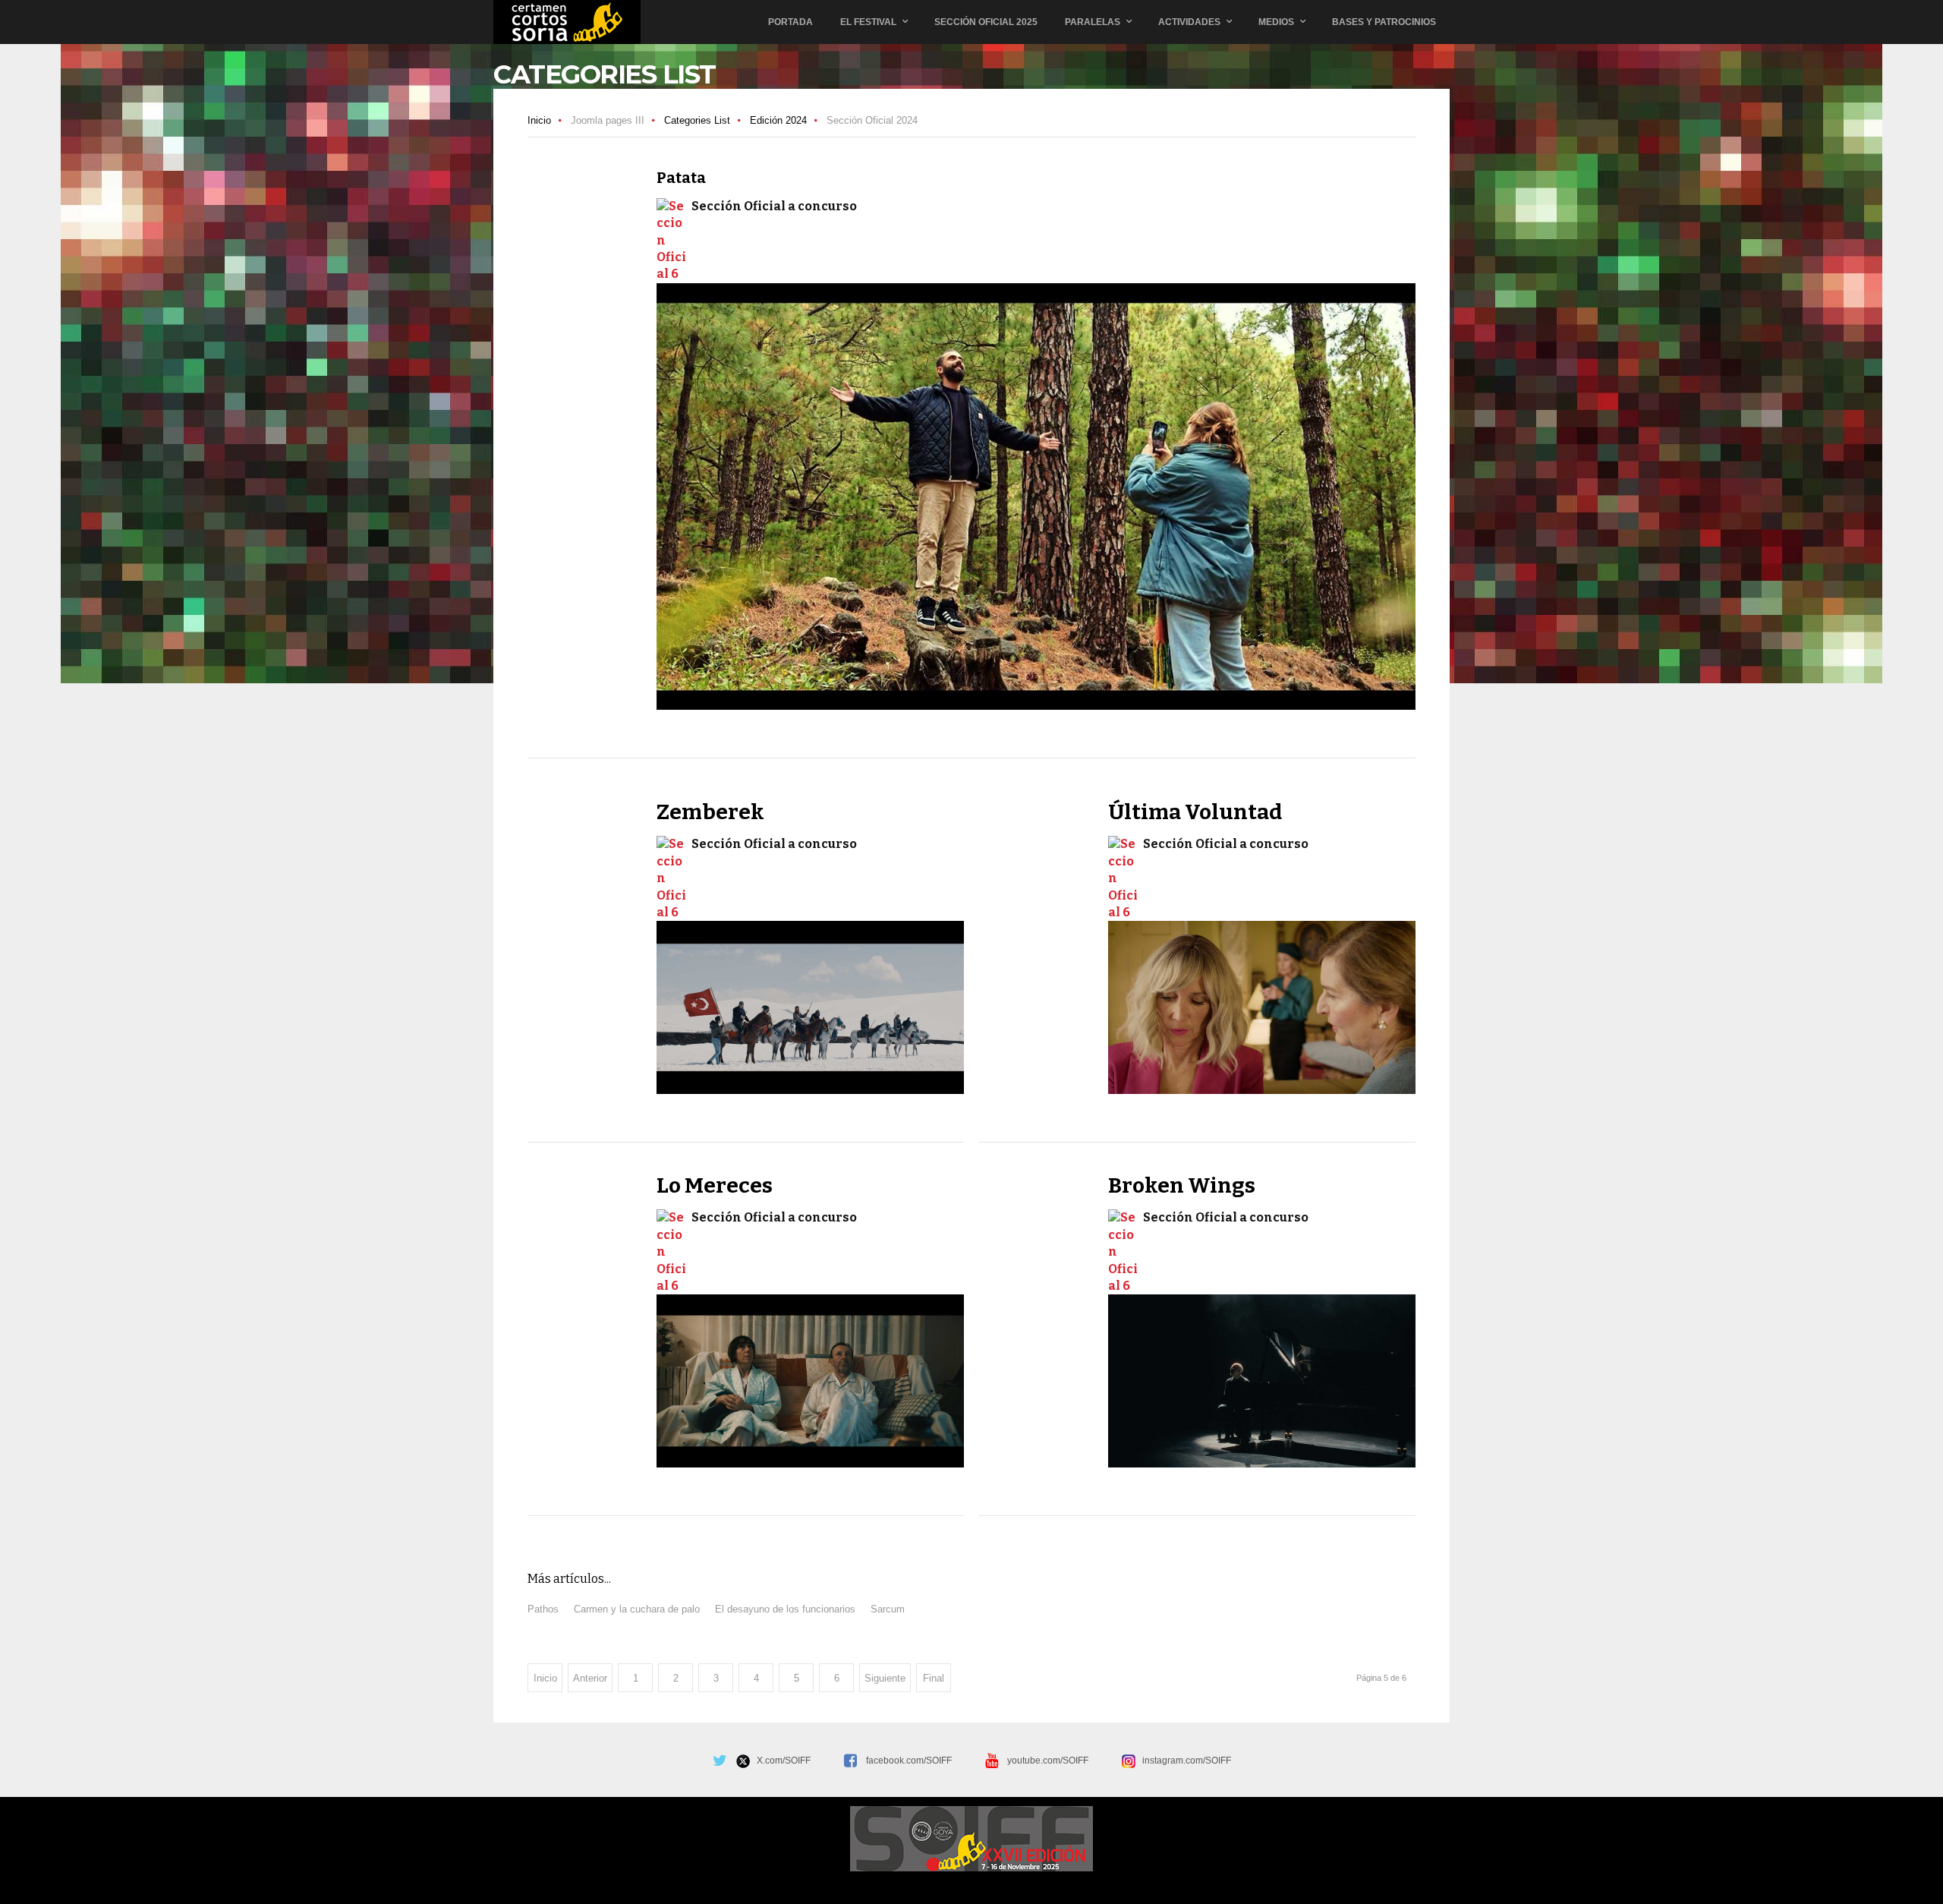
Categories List (697, 120)
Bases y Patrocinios (1384, 22)
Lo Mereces (715, 1185)
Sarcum (888, 1609)
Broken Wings (1182, 1185)
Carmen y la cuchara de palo (637, 1609)
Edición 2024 (778, 120)
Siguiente (885, 1678)
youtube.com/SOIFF (1048, 1761)
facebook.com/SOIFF (909, 1761)
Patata (681, 178)
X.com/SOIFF (780, 1761)
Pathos (543, 1609)
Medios (1276, 22)
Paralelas (1093, 22)
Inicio (539, 120)
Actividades (1189, 22)
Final (934, 1678)
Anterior (590, 1678)
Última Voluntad (1195, 812)
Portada (790, 22)
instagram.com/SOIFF (1183, 1761)
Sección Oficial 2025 (986, 22)
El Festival (868, 22)
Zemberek (710, 812)
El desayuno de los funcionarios (785, 1609)
